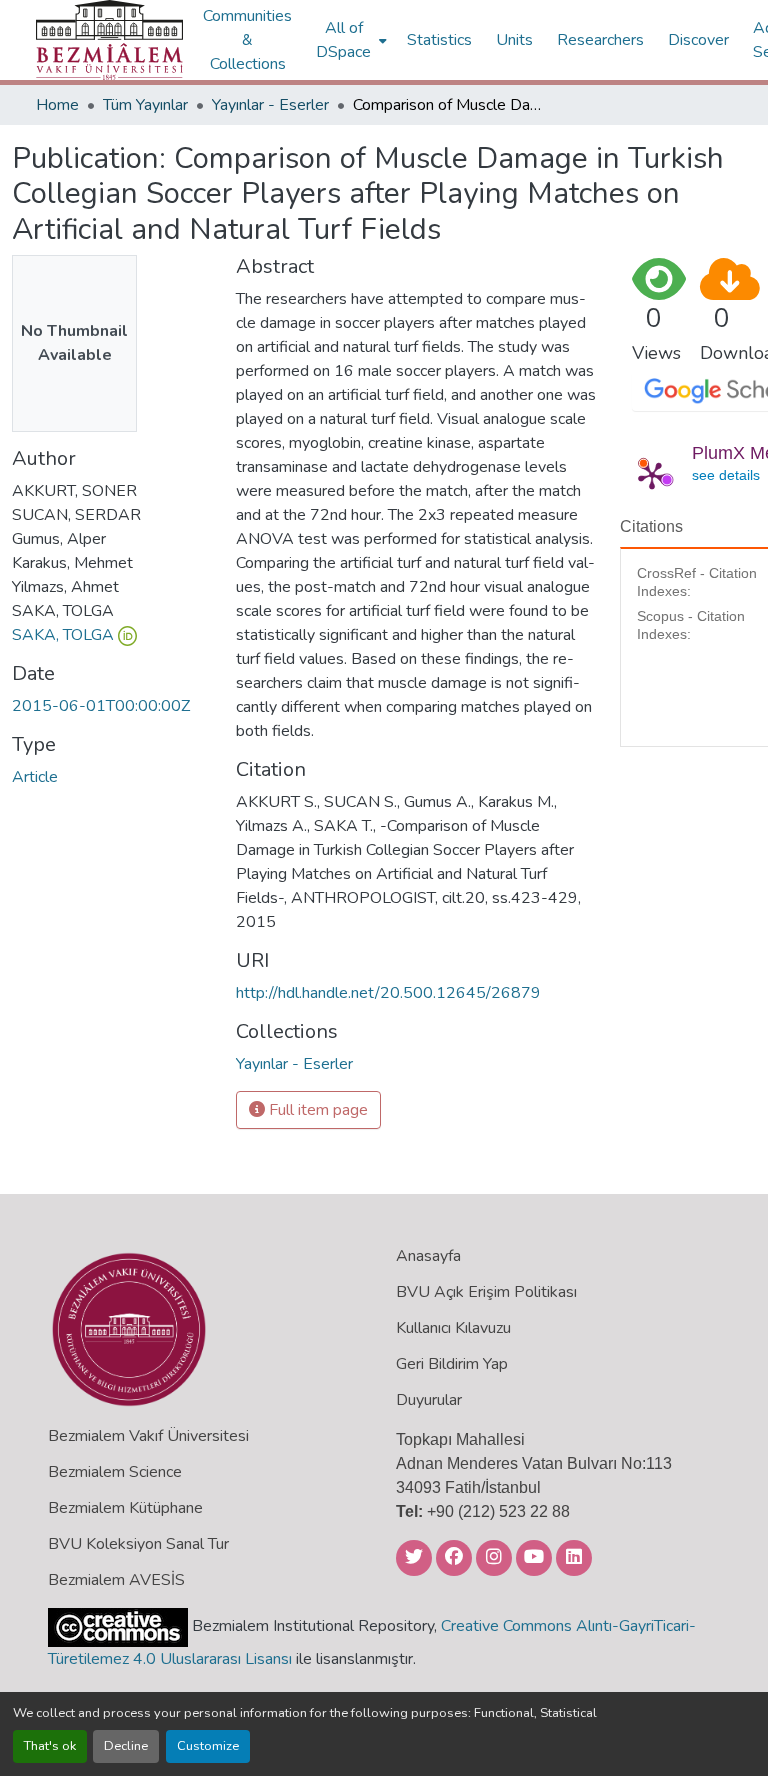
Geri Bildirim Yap (452, 1364)
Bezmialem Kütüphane (125, 1508)
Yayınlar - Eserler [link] (270, 105)
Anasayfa (428, 1256)
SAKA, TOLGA (63, 635)
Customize (208, 1746)
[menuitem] (349, 40)
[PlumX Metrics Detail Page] (652, 475)
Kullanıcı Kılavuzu (453, 1328)
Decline (126, 1746)
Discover (698, 40)
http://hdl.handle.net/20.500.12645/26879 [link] (388, 993)
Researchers (600, 40)
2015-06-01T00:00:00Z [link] (101, 706)
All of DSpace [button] (343, 40)
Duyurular (429, 1400)
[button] (109, 40)
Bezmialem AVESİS (116, 1580)
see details (726, 475)
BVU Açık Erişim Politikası (486, 1292)
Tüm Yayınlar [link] (145, 105)
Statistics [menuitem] (439, 40)
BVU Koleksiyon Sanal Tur (138, 1544)
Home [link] (57, 105)
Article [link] (35, 777)
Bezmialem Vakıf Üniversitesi (148, 1436)
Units (514, 40)
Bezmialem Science (115, 1472)
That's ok (50, 1746)
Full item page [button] (316, 1110)
